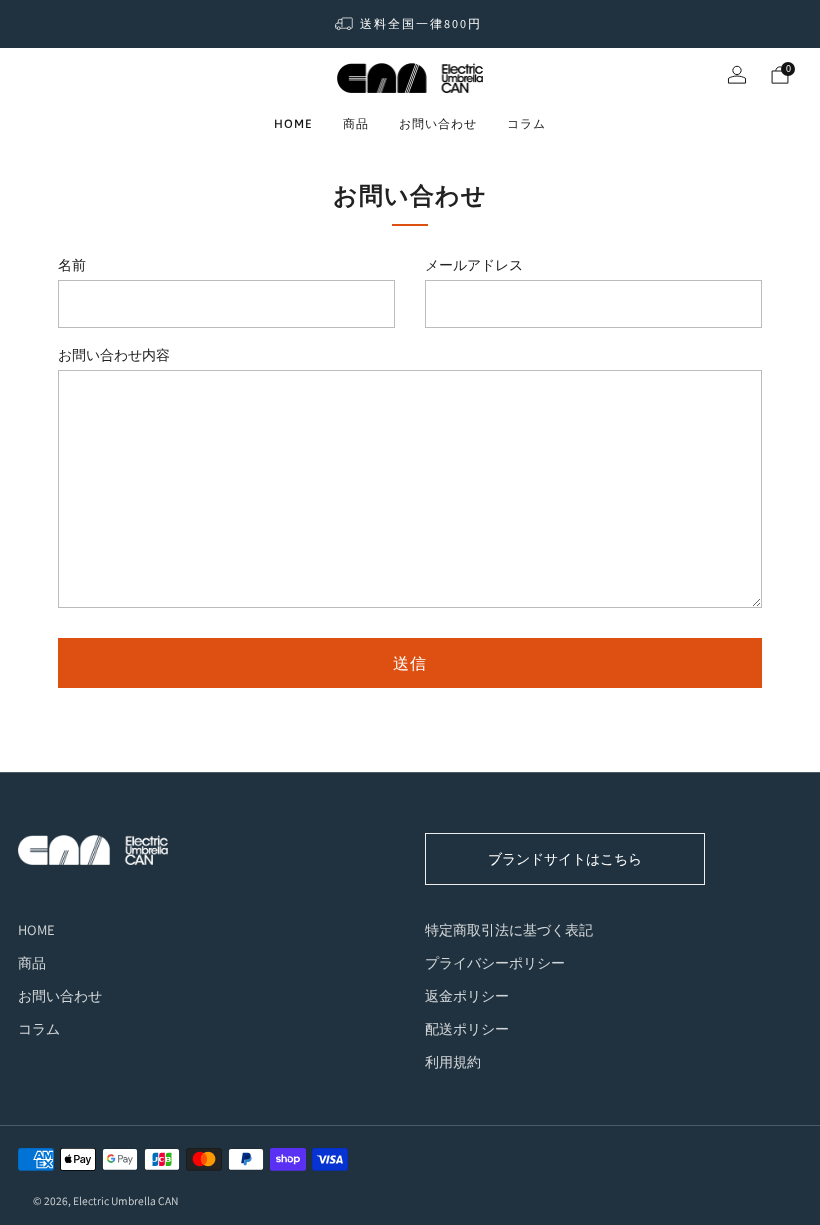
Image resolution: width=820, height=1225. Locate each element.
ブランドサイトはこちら (565, 858)
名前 (72, 264)
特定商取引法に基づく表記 (509, 929)
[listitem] (410, 24)
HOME (293, 124)
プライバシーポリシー (495, 962)
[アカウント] (737, 75)
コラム (526, 124)
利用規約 (453, 1061)
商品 (356, 124)
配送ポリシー (467, 1028)
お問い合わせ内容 (114, 354)
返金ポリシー (467, 995)
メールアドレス (474, 264)
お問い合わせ (438, 124)
